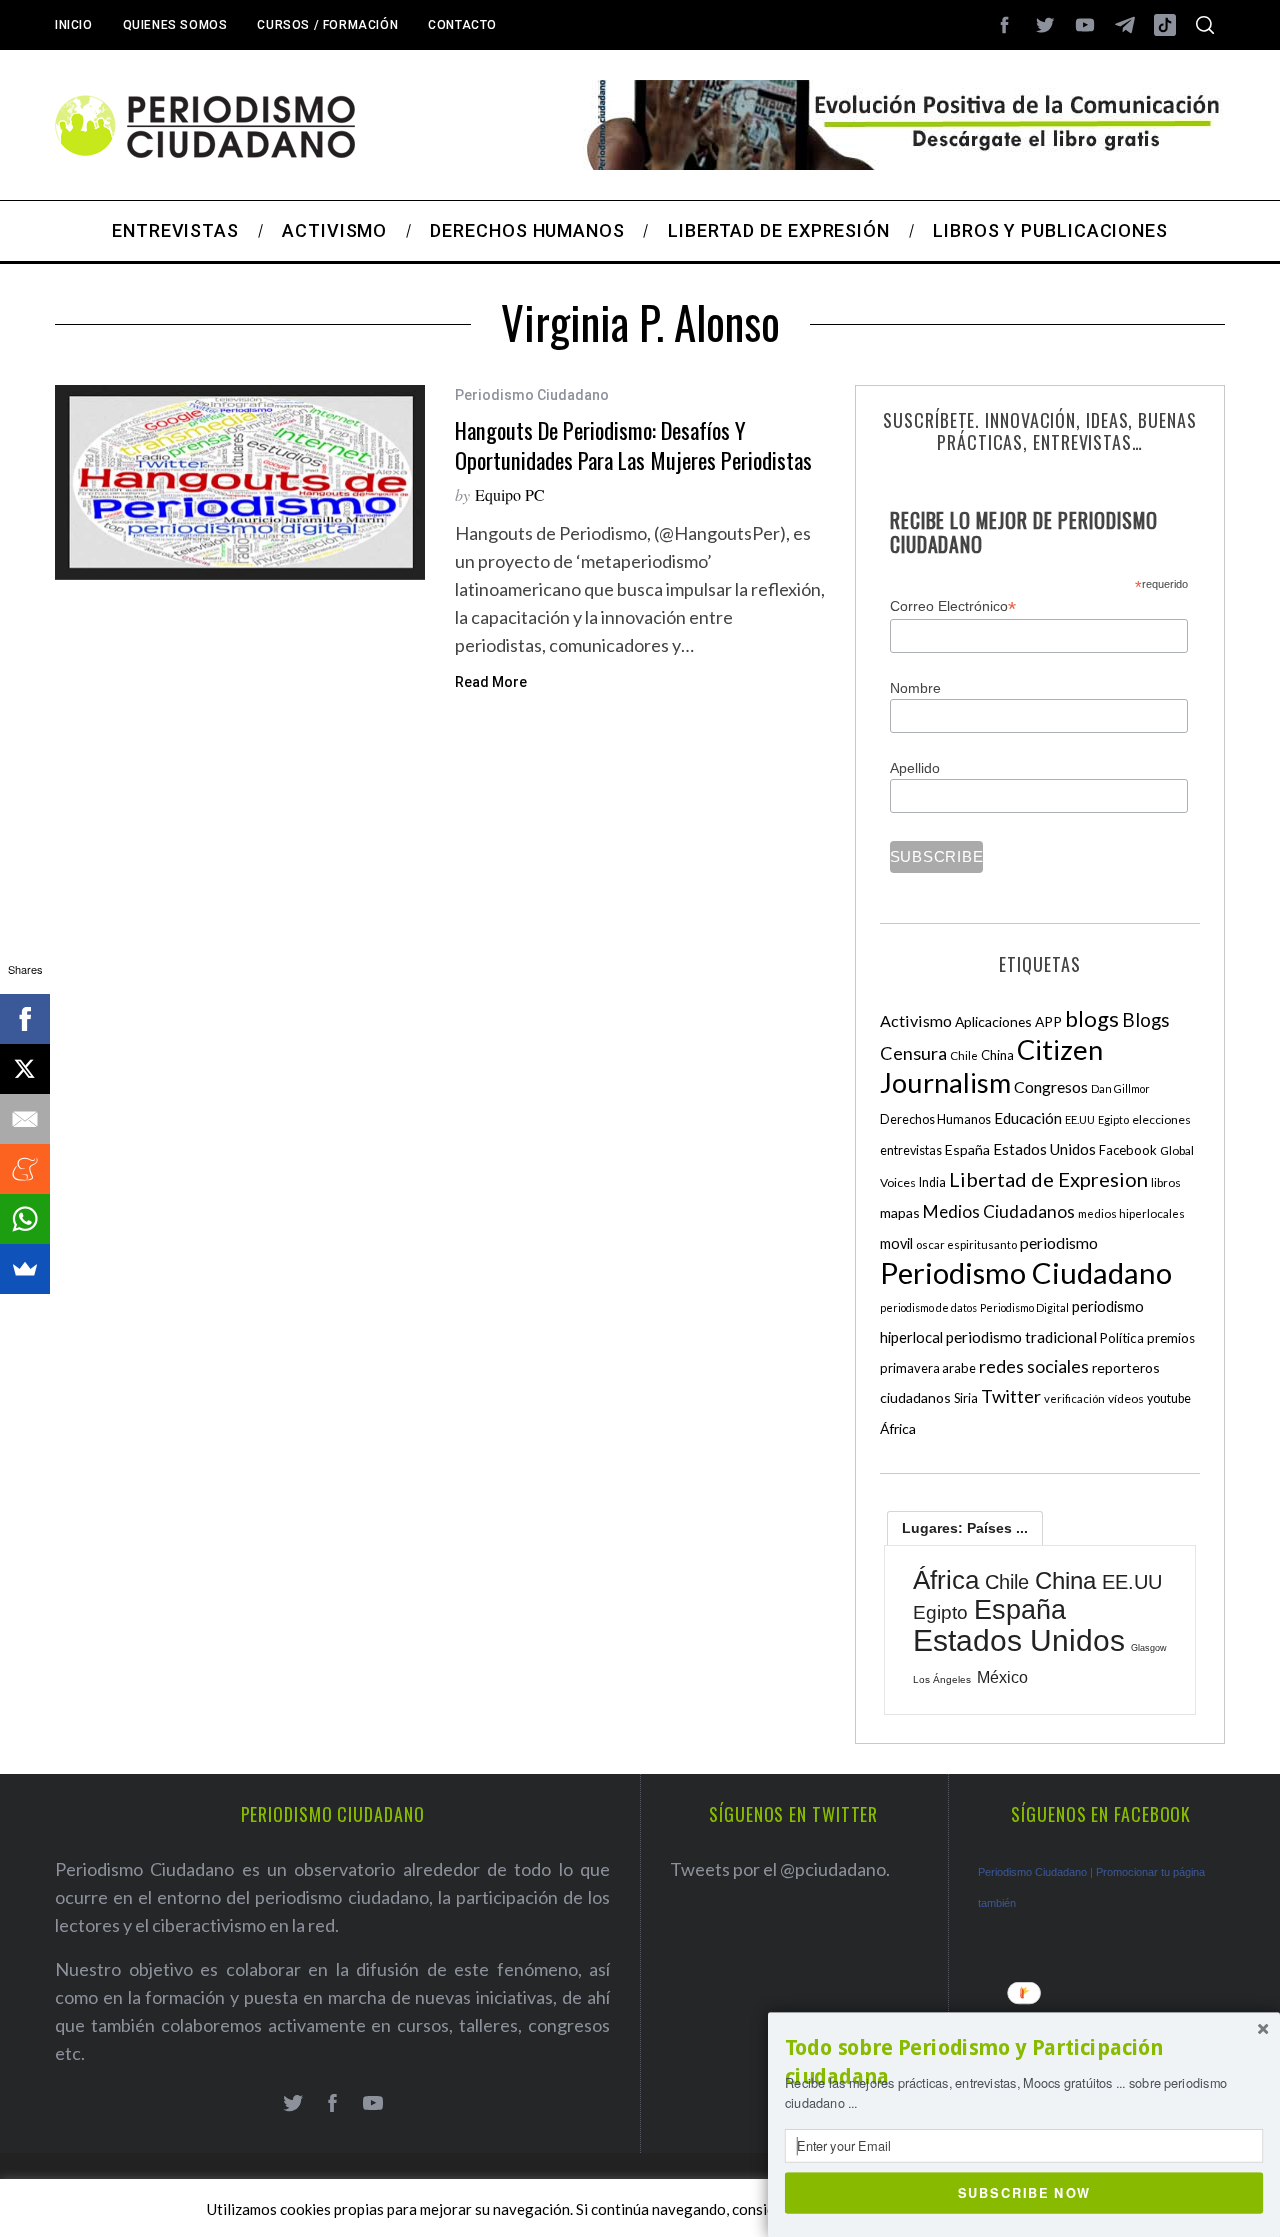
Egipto (1113, 1119)
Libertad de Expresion (1048, 1179)
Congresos (1051, 1086)
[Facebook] (25, 1019)
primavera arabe (928, 1368)
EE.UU (1080, 1119)
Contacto (462, 25)
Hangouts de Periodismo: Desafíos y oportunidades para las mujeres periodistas (633, 444)
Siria (966, 1398)
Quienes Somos (175, 25)
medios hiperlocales (1131, 1213)
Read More (491, 682)
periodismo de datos (928, 1307)
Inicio (74, 25)
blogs (1092, 1018)
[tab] (965, 1528)
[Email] (25, 1119)
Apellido (915, 768)
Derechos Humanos (935, 1119)
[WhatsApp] (25, 1219)
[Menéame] (25, 1169)
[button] (1024, 2062)
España (967, 1149)
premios (1171, 1338)
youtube (1169, 1398)
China (997, 1055)
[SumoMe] (25, 1269)
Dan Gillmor (1120, 1088)
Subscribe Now (1024, 2192)
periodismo (1059, 1243)
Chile (964, 1055)
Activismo (916, 1020)
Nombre (915, 688)
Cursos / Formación (327, 25)
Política (1122, 1338)
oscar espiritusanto (966, 1244)
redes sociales (1034, 1366)
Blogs (1146, 1019)
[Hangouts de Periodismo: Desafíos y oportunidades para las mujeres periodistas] (240, 482)
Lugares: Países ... (965, 1528)
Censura (913, 1053)
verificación (1074, 1398)
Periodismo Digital (1024, 1307)
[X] (25, 1069)
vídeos (1126, 1398)
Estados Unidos (1044, 1149)
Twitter (1011, 1396)
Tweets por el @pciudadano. (780, 1869)
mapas (900, 1212)
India (932, 1182)
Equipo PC (510, 494)
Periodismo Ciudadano (532, 395)
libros (1166, 1182)
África (898, 1428)
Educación (1028, 1118)
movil (896, 1243)
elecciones (1161, 1119)
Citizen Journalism (991, 1066)
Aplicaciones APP (1008, 1021)
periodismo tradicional (1021, 1337)
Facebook (1128, 1150)
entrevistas (911, 1150)
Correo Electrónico (953, 606)
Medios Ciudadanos (999, 1211)
